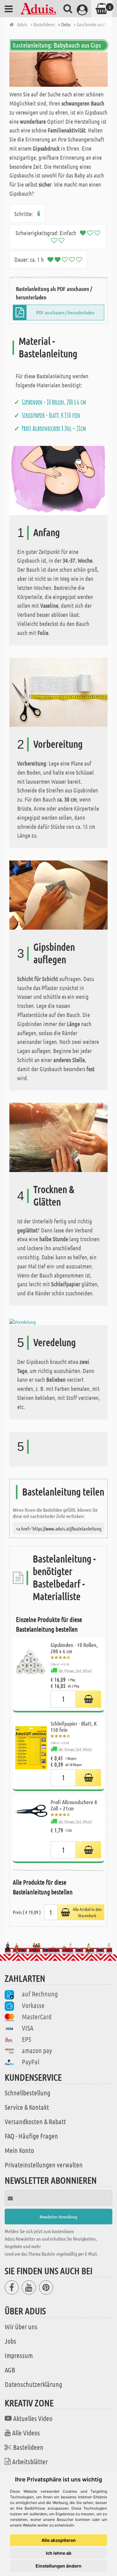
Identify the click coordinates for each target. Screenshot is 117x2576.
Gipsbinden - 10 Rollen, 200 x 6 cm (54, 402)
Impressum (19, 2355)
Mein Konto (19, 2150)
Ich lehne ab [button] (59, 2553)
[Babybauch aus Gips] (58, 69)
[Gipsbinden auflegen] (58, 894)
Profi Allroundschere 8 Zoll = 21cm (54, 428)
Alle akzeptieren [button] (59, 2540)
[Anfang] (58, 480)
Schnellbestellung (27, 2093)
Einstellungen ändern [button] (58, 2566)
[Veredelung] (22, 1321)
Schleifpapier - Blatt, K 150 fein (51, 415)
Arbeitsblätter (30, 2461)
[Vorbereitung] (58, 692)
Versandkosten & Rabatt (35, 2121)
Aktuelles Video (33, 2418)
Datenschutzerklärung (33, 2384)
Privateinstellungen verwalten (44, 2165)
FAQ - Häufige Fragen (31, 2136)
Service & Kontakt (27, 2107)
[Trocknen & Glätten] (58, 1137)
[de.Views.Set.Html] (88, 1699)
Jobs (10, 2341)
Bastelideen (28, 2447)
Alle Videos (26, 2433)
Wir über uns (21, 2326)
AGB (10, 2370)
